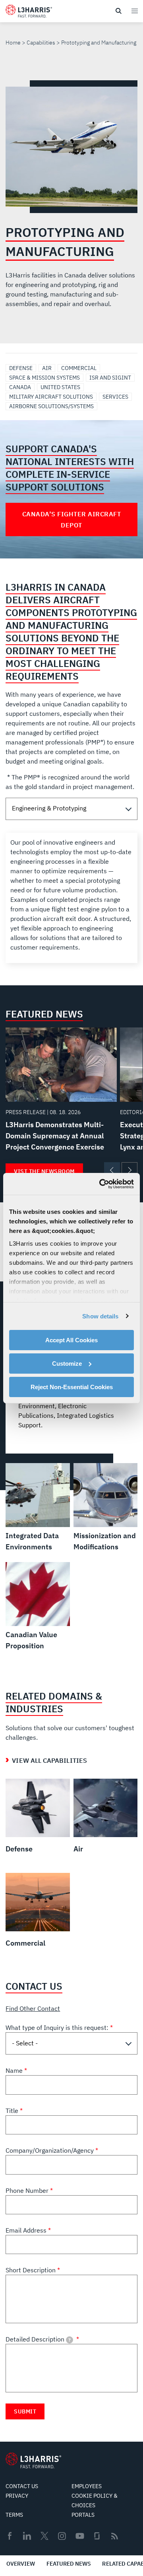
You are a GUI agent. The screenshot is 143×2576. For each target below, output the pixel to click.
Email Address (27, 2230)
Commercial (79, 368)
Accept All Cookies (71, 1340)
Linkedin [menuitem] (27, 2536)
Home (13, 43)
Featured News (69, 2564)
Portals (83, 2515)
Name (15, 2070)
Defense (21, 368)
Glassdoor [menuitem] (97, 2536)
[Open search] (118, 11)
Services (115, 397)
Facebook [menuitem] (10, 2536)
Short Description (31, 2270)
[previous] (112, 1170)
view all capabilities (49, 1760)
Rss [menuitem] (115, 2536)
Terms (14, 2515)
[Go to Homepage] (33, 2460)
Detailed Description (38, 2339)
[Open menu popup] (134, 11)
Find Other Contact (33, 2008)
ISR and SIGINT (110, 378)
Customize (67, 1364)
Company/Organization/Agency (50, 2150)
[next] (129, 1170)
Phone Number (28, 2190)
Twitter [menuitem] (44, 2536)
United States (60, 387)
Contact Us (22, 2486)
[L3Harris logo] (29, 13)
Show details (100, 1316)
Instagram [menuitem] (62, 2536)
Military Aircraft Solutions (51, 397)
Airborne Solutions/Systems (51, 406)
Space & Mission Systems (44, 378)
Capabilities (41, 43)
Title (13, 2111)
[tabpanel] (71, 898)
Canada (20, 387)
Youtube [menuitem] (79, 2536)
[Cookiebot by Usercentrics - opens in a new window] (101, 1184)
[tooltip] (70, 2340)
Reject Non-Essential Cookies (72, 1387)
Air (47, 368)
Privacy (17, 2496)
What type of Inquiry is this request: (58, 2027)
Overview (21, 2564)
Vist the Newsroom (44, 1171)
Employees (87, 2486)
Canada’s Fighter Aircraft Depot (72, 519)
